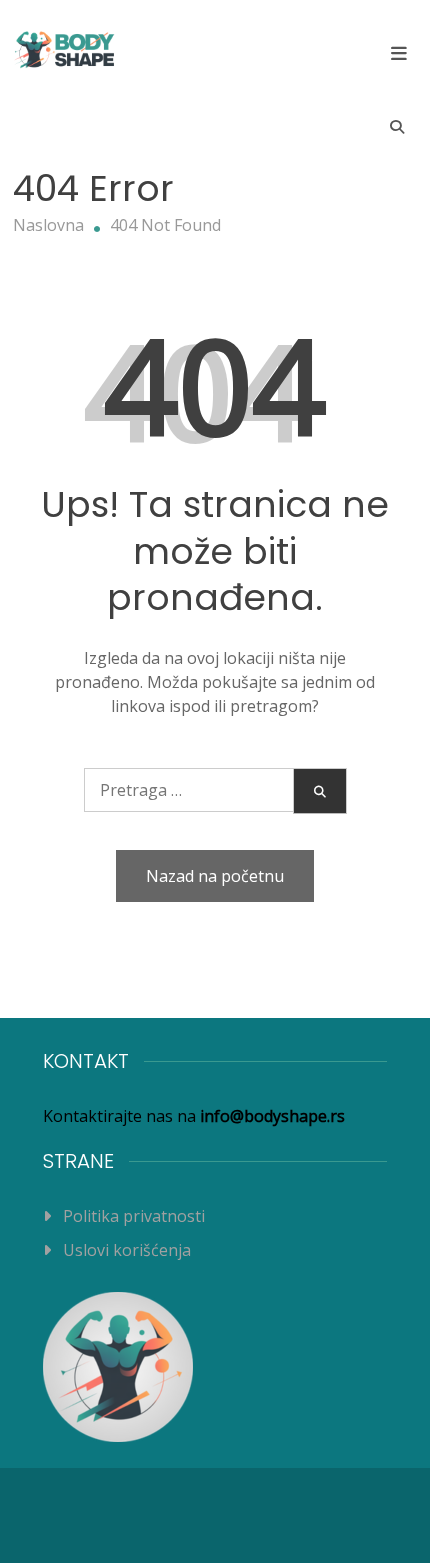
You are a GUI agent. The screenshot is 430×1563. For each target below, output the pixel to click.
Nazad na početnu (215, 876)
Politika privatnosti (134, 1216)
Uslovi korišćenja (127, 1250)
